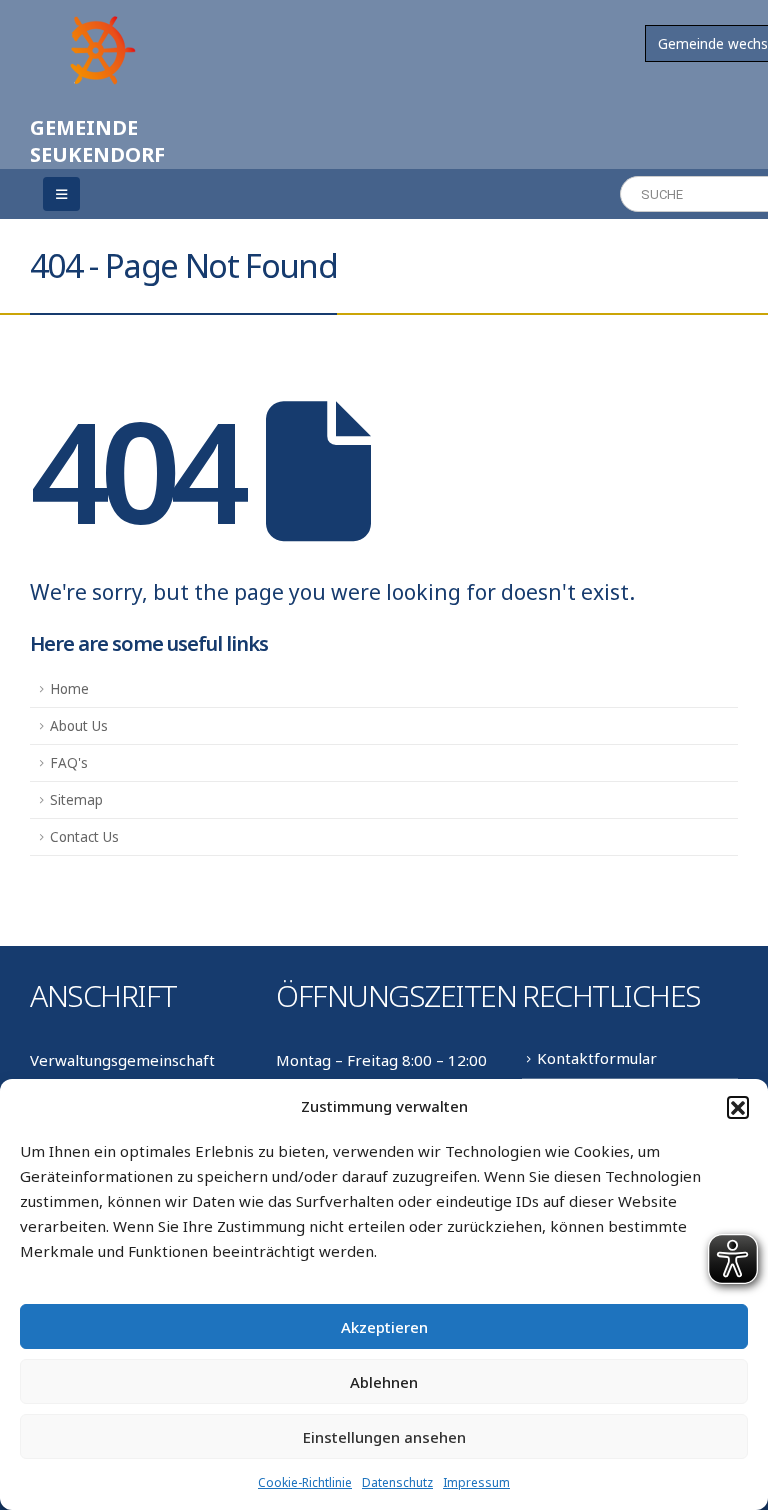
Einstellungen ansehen (384, 1437)
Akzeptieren (384, 1327)
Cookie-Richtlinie (305, 1482)
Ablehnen (384, 1382)
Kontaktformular (597, 1058)
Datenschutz (397, 1482)
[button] (738, 1107)
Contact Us (84, 837)
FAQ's (69, 763)
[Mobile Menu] (61, 194)
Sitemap (76, 800)
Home (69, 689)
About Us (79, 726)
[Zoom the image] (100, 22)
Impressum (476, 1482)
